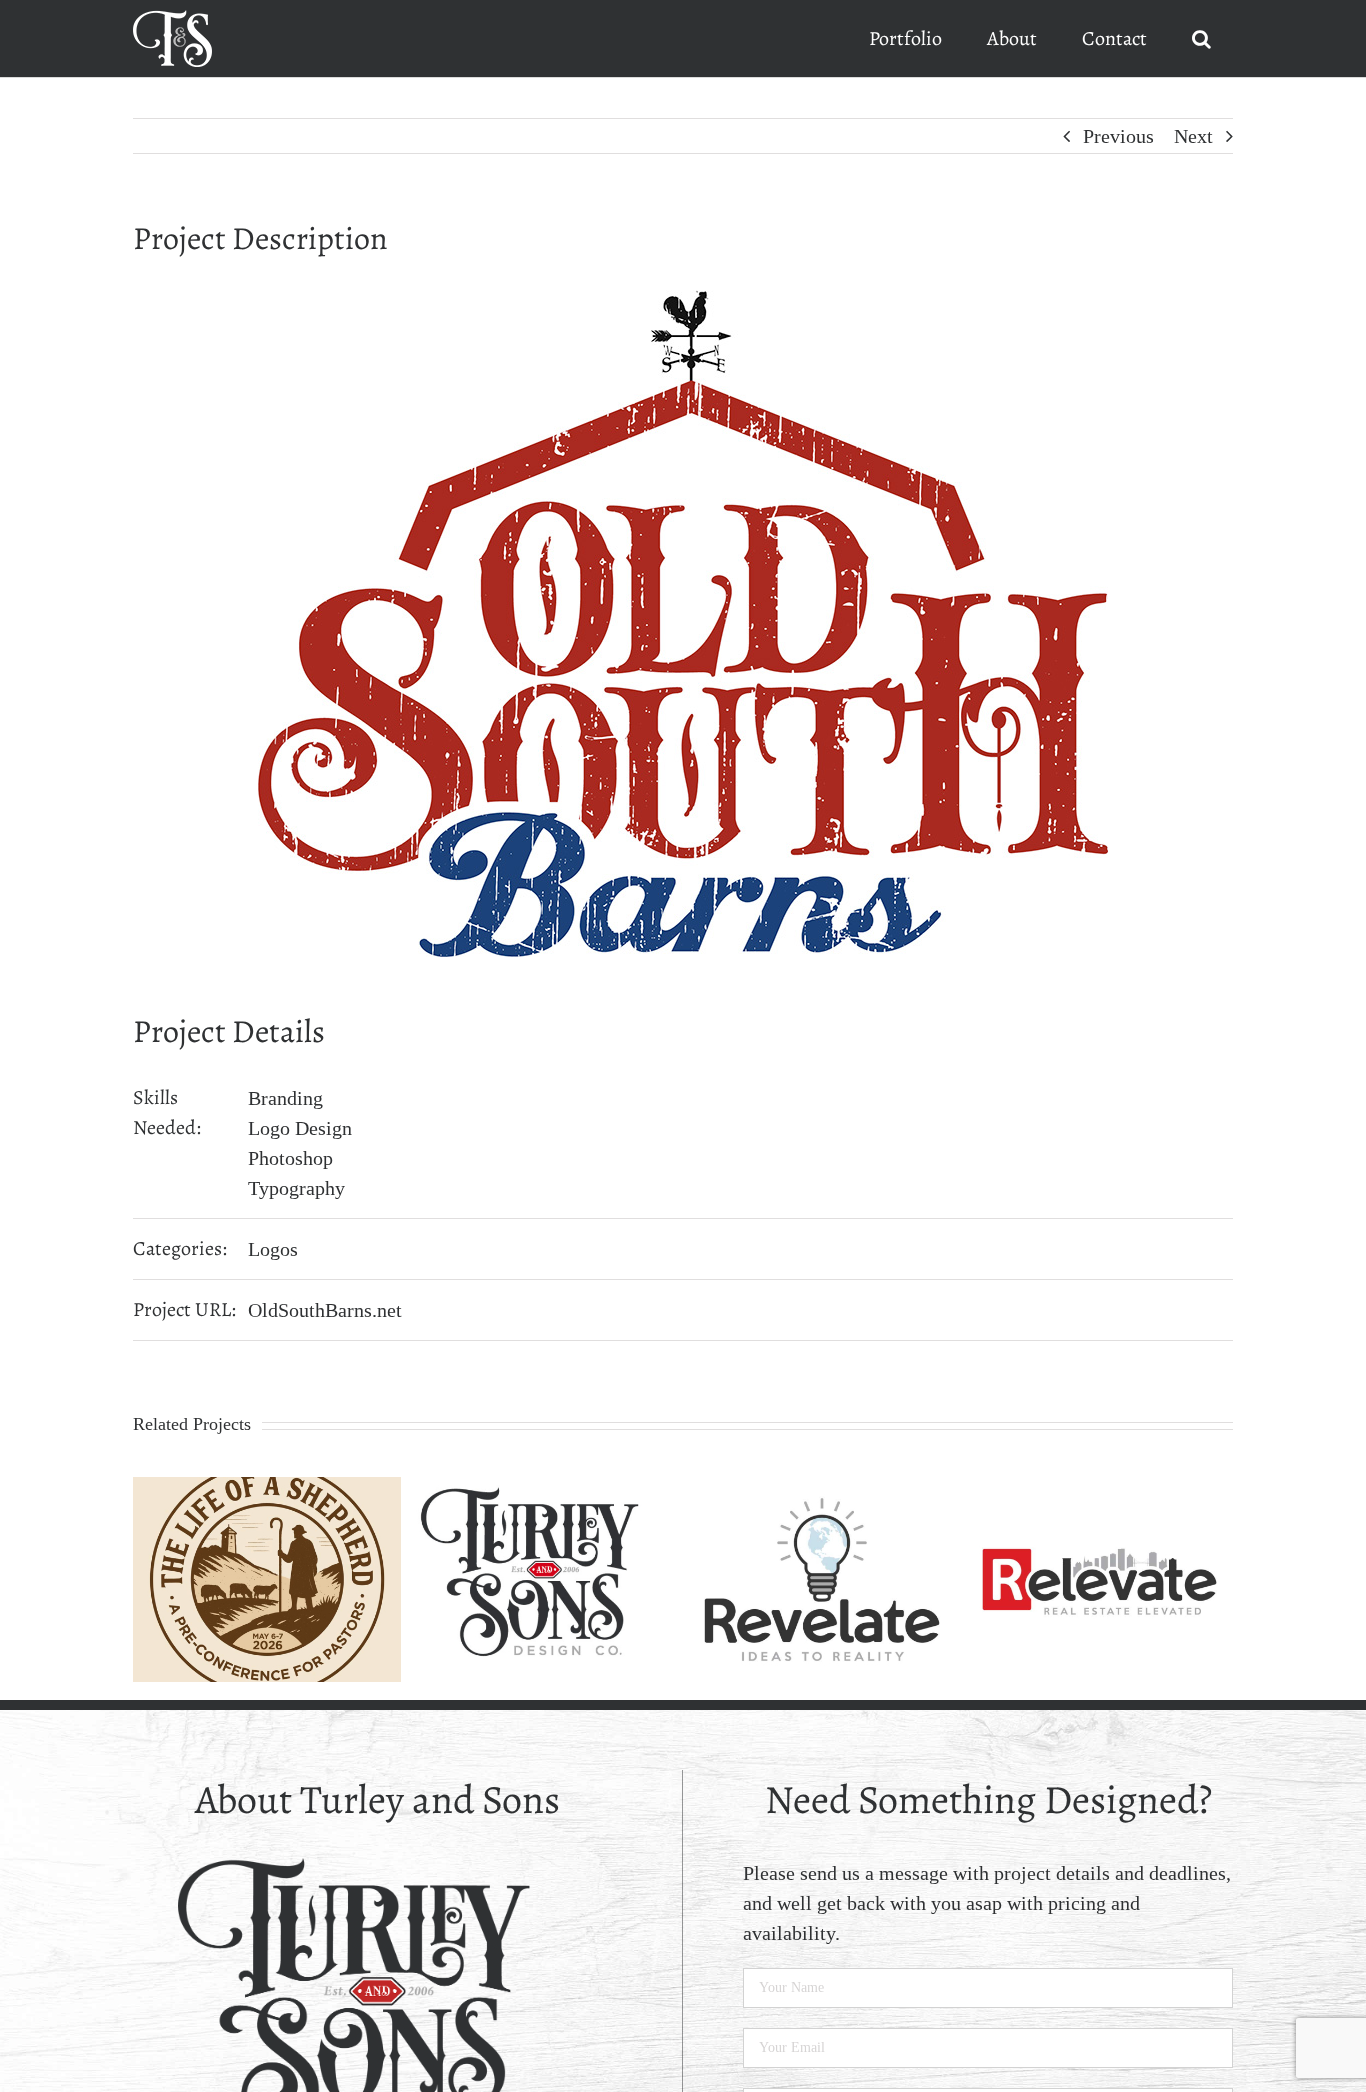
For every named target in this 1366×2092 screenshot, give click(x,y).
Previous (1118, 136)
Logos (273, 1249)
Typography (296, 1188)
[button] (1201, 38)
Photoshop (290, 1158)
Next (1193, 136)
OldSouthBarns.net (325, 1310)
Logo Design (300, 1128)
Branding (285, 1098)
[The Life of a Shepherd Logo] (267, 1488)
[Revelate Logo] (822, 1488)
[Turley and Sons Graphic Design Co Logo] (545, 1488)
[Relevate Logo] (1100, 1488)
